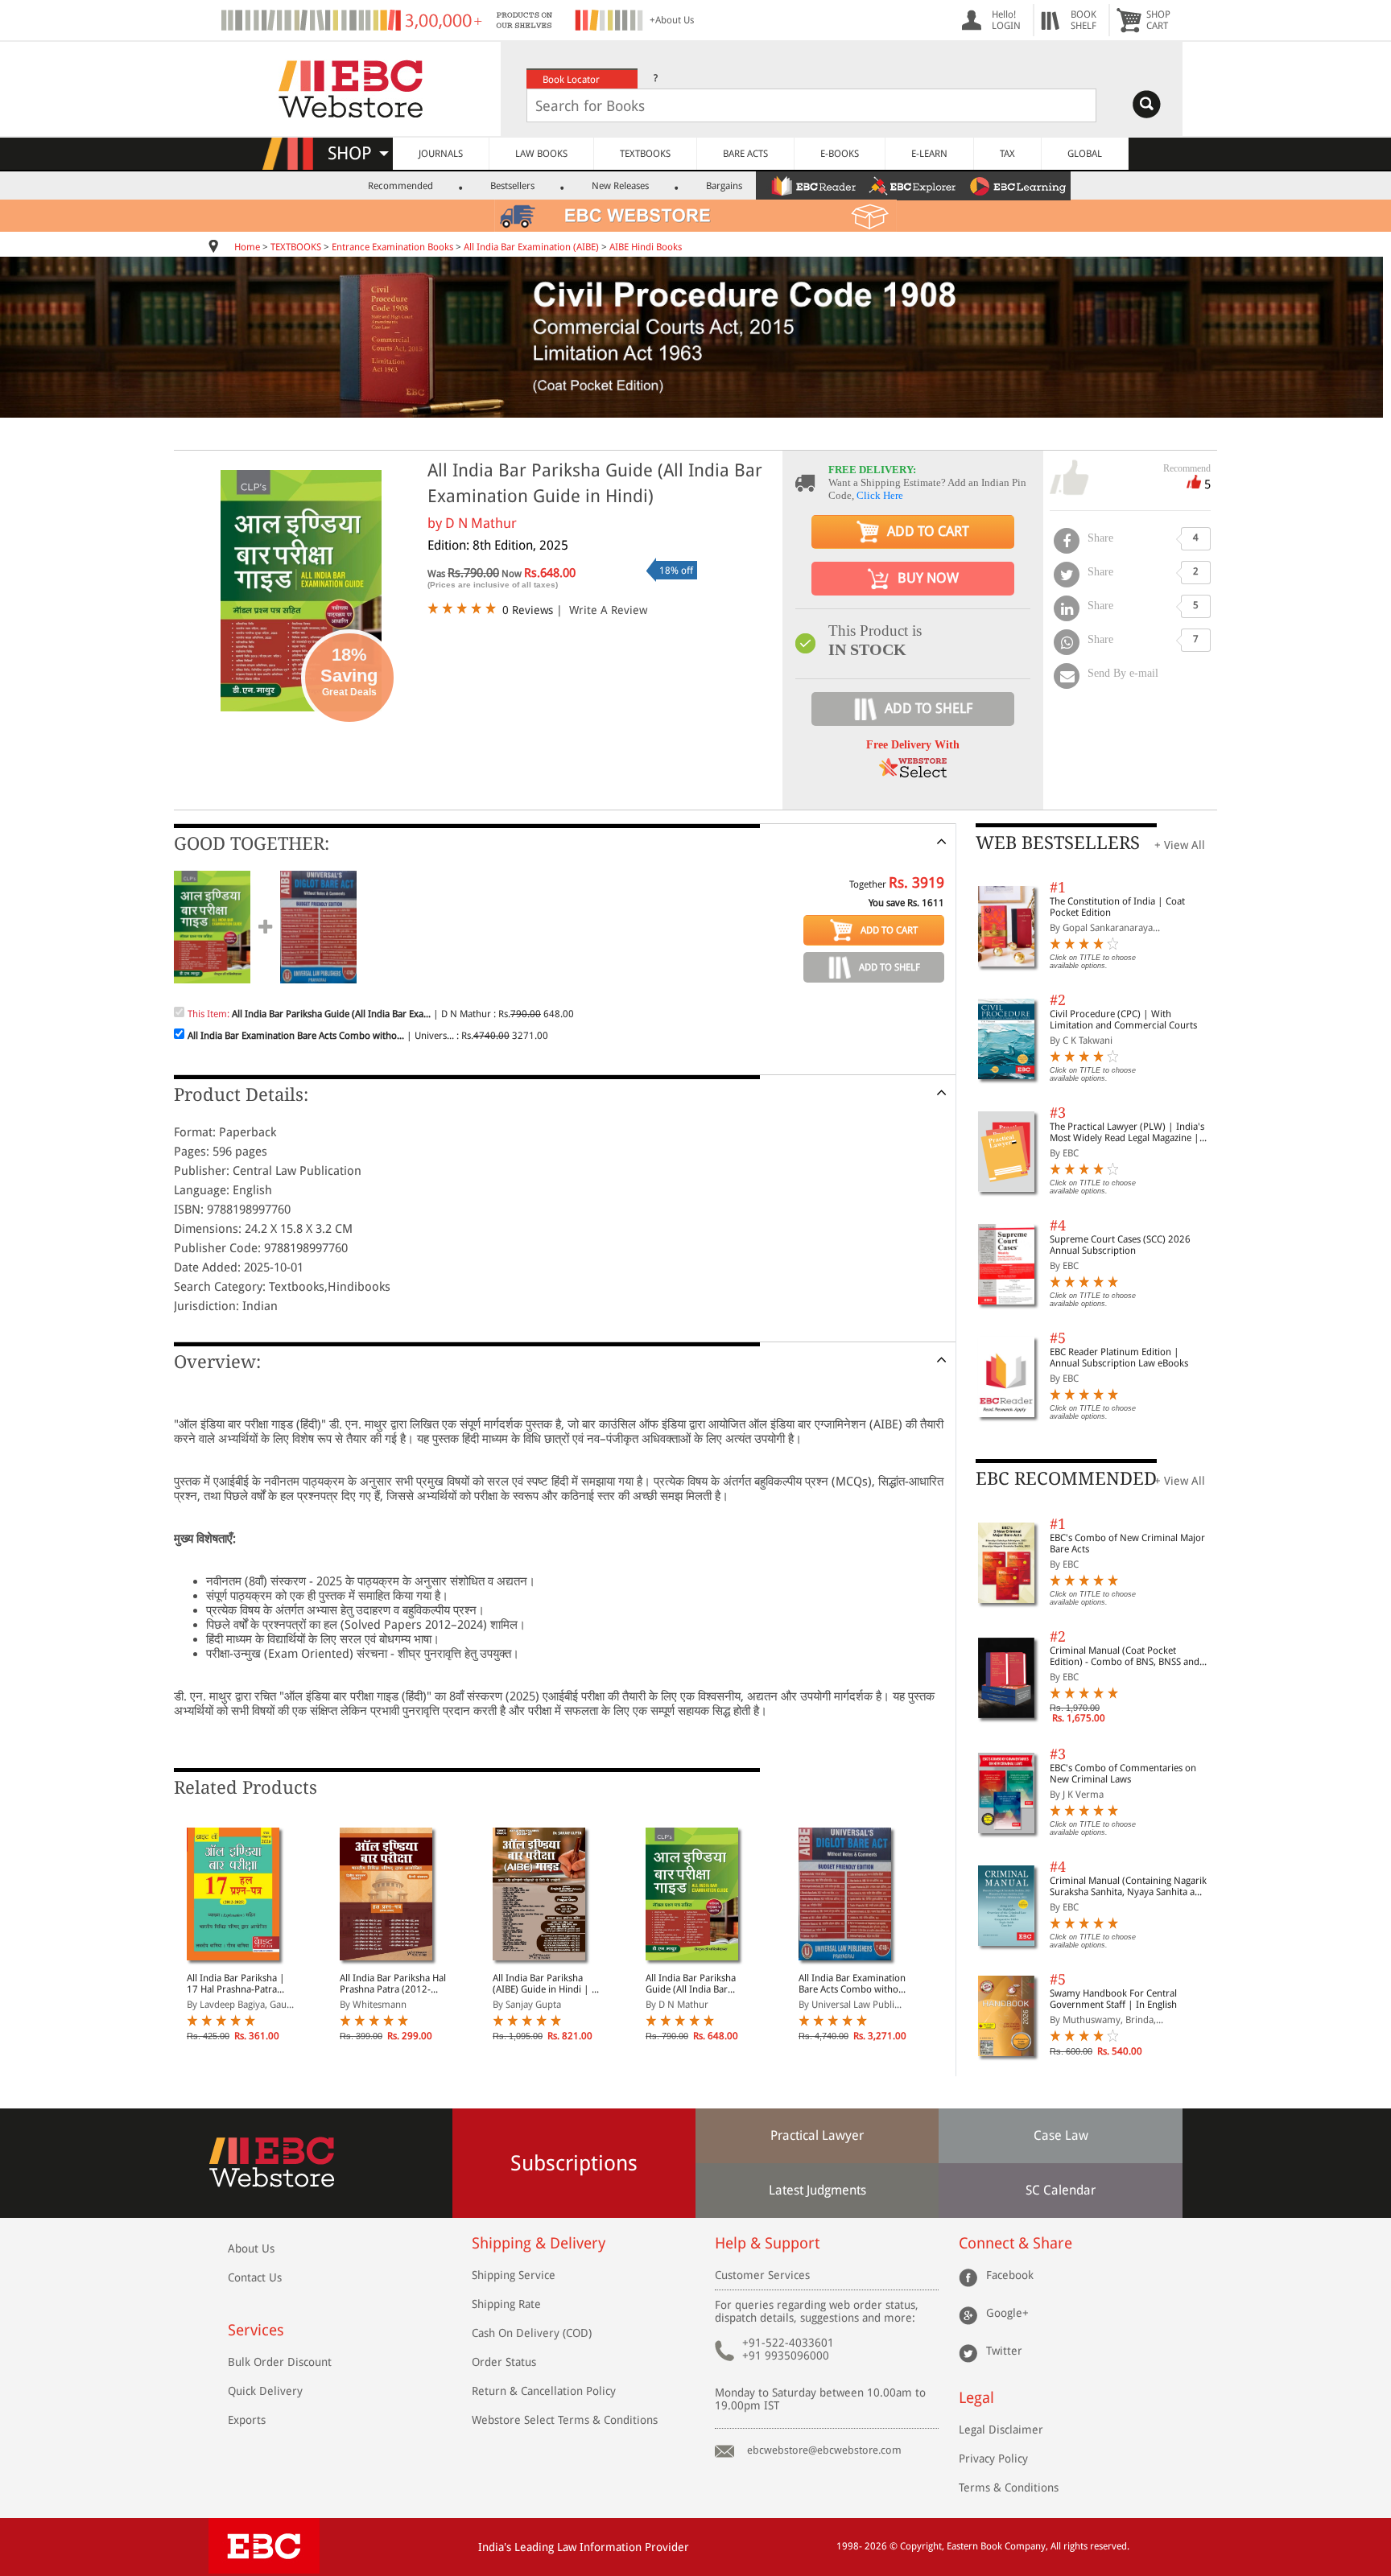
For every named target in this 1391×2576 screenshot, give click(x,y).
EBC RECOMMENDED (1066, 1479)
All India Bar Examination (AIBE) (531, 247)
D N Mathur (481, 523)
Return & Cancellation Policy (544, 2391)
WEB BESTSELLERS (1058, 843)
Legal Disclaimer (1001, 2430)
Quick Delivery (265, 2391)
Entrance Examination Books (392, 247)
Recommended (400, 186)
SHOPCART (1158, 20)
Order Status (504, 2362)
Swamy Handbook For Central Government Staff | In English (1113, 1999)
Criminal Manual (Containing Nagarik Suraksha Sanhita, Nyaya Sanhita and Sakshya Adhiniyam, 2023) (1128, 1886)
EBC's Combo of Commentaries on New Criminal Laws (1123, 1774)
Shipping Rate (506, 2304)
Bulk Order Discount (280, 2362)
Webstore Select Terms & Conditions (565, 2420)
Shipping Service (514, 2275)
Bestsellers (512, 186)
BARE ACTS (745, 154)
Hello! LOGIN (1006, 20)
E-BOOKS (840, 154)
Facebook (1010, 2275)
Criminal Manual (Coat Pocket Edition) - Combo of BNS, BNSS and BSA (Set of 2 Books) (1125, 1656)
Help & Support (767, 2243)
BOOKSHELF (1083, 20)
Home (247, 247)
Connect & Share (1015, 2243)
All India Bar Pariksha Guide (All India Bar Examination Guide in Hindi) (691, 1984)
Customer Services (762, 2275)
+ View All (1180, 845)
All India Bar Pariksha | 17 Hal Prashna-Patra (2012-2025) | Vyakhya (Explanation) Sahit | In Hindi (237, 1984)
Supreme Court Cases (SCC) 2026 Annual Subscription (1120, 1245)
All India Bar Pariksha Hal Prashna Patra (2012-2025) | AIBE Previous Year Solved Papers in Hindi (393, 1984)
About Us (251, 2248)
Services (256, 2330)
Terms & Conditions (1009, 2487)
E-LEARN (929, 154)
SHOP (357, 153)
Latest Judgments (817, 2190)
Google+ (1007, 2313)
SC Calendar (1061, 2190)
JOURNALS (441, 154)
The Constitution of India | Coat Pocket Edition (1117, 907)
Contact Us (255, 2277)
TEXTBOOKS (645, 154)
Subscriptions (574, 2163)
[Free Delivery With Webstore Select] (913, 773)
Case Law (1061, 2135)
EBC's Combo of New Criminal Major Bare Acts (1127, 1544)
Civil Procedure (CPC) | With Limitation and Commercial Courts (1123, 1020)
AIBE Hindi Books (646, 247)
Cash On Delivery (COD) (532, 2333)
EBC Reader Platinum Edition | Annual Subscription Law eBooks (1119, 1358)
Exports (247, 2420)
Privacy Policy (993, 2459)
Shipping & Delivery (539, 2243)
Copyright (921, 2546)
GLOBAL (1085, 154)
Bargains (724, 186)
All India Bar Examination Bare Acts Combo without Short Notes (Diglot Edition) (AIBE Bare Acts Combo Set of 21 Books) (853, 1984)
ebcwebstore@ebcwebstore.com (824, 2450)
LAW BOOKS (541, 154)
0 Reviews (528, 610)
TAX (1007, 154)
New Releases (620, 186)
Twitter (1004, 2351)
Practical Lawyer (817, 2135)
